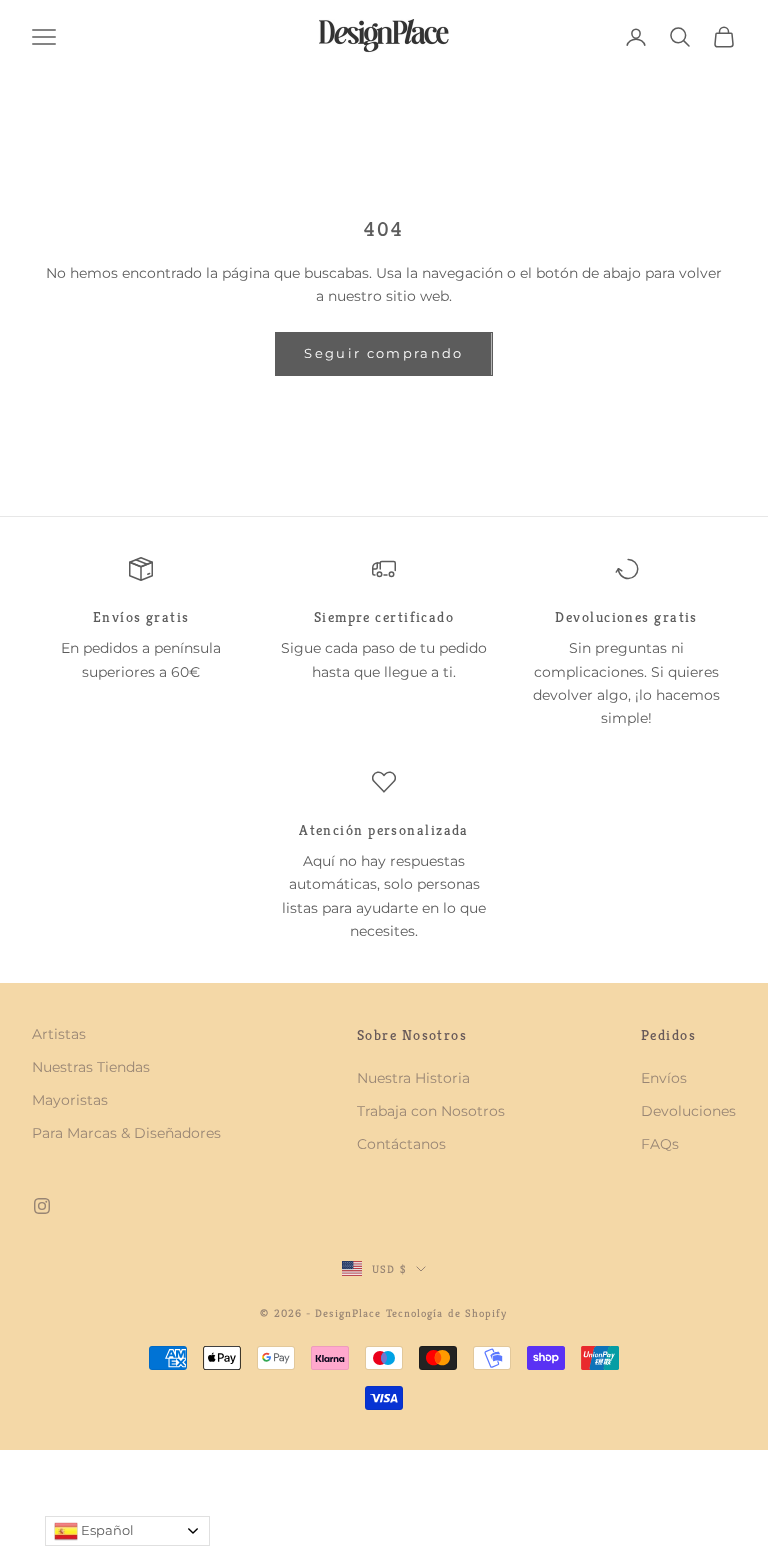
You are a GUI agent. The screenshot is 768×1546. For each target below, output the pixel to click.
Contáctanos (401, 1144)
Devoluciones (688, 1111)
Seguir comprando (383, 353)
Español (106, 1530)
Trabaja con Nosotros (431, 1111)
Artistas (59, 1034)
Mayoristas (70, 1100)
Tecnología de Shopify (447, 1313)
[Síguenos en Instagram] (42, 1206)
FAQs (660, 1144)
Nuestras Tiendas (91, 1067)
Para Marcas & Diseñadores (126, 1133)
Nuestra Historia (413, 1078)
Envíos (664, 1078)
